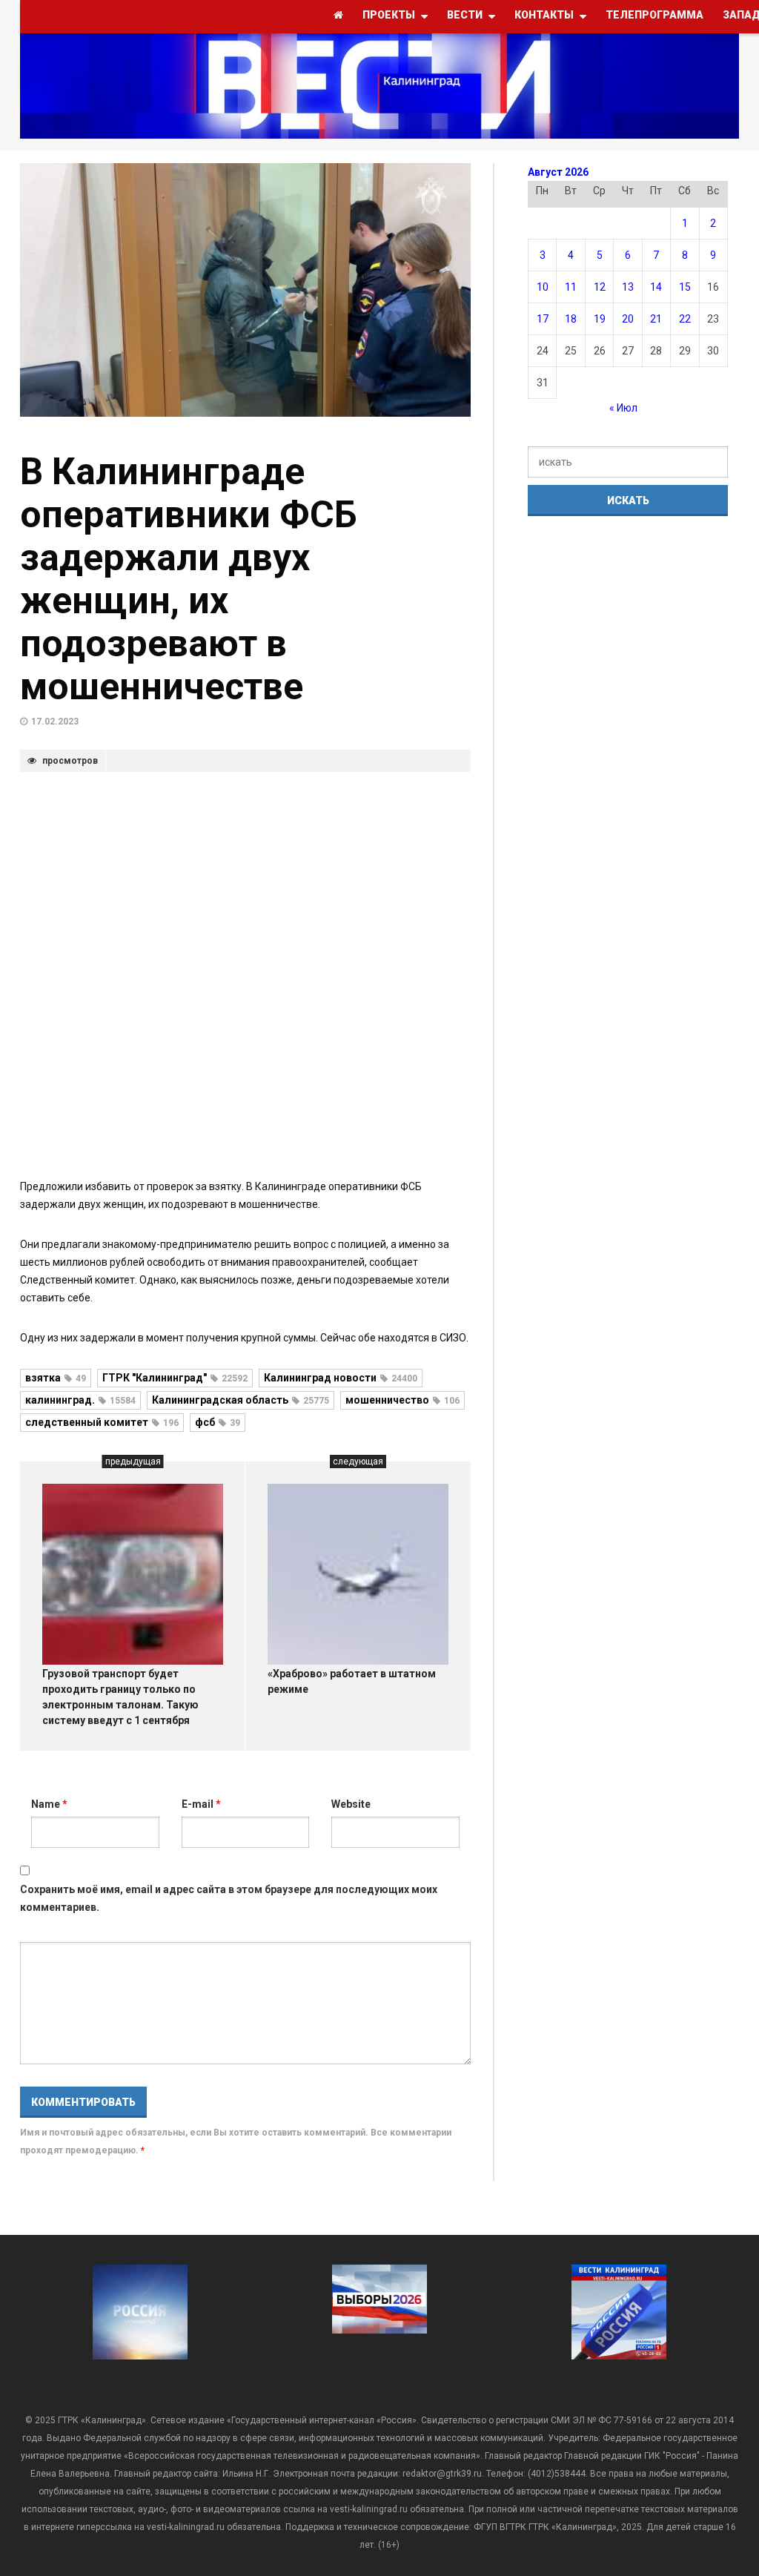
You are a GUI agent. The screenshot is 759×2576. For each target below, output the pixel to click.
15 (685, 287)
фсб (218, 1422)
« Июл (623, 408)
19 (600, 319)
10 (543, 287)
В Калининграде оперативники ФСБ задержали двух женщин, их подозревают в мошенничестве (189, 579)
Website (351, 1804)
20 (628, 319)
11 (571, 287)
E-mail (201, 1804)
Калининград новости (341, 1378)
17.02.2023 (55, 721)
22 (685, 319)
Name (49, 1804)
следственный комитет (102, 1422)
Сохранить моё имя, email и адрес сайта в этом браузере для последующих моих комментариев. (229, 1898)
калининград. (80, 1400)
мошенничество (402, 1400)
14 (656, 287)
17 (543, 319)
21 (656, 319)
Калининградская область (241, 1400)
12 (600, 287)
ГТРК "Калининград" (175, 1378)
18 (571, 319)
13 (628, 287)
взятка (56, 1378)
